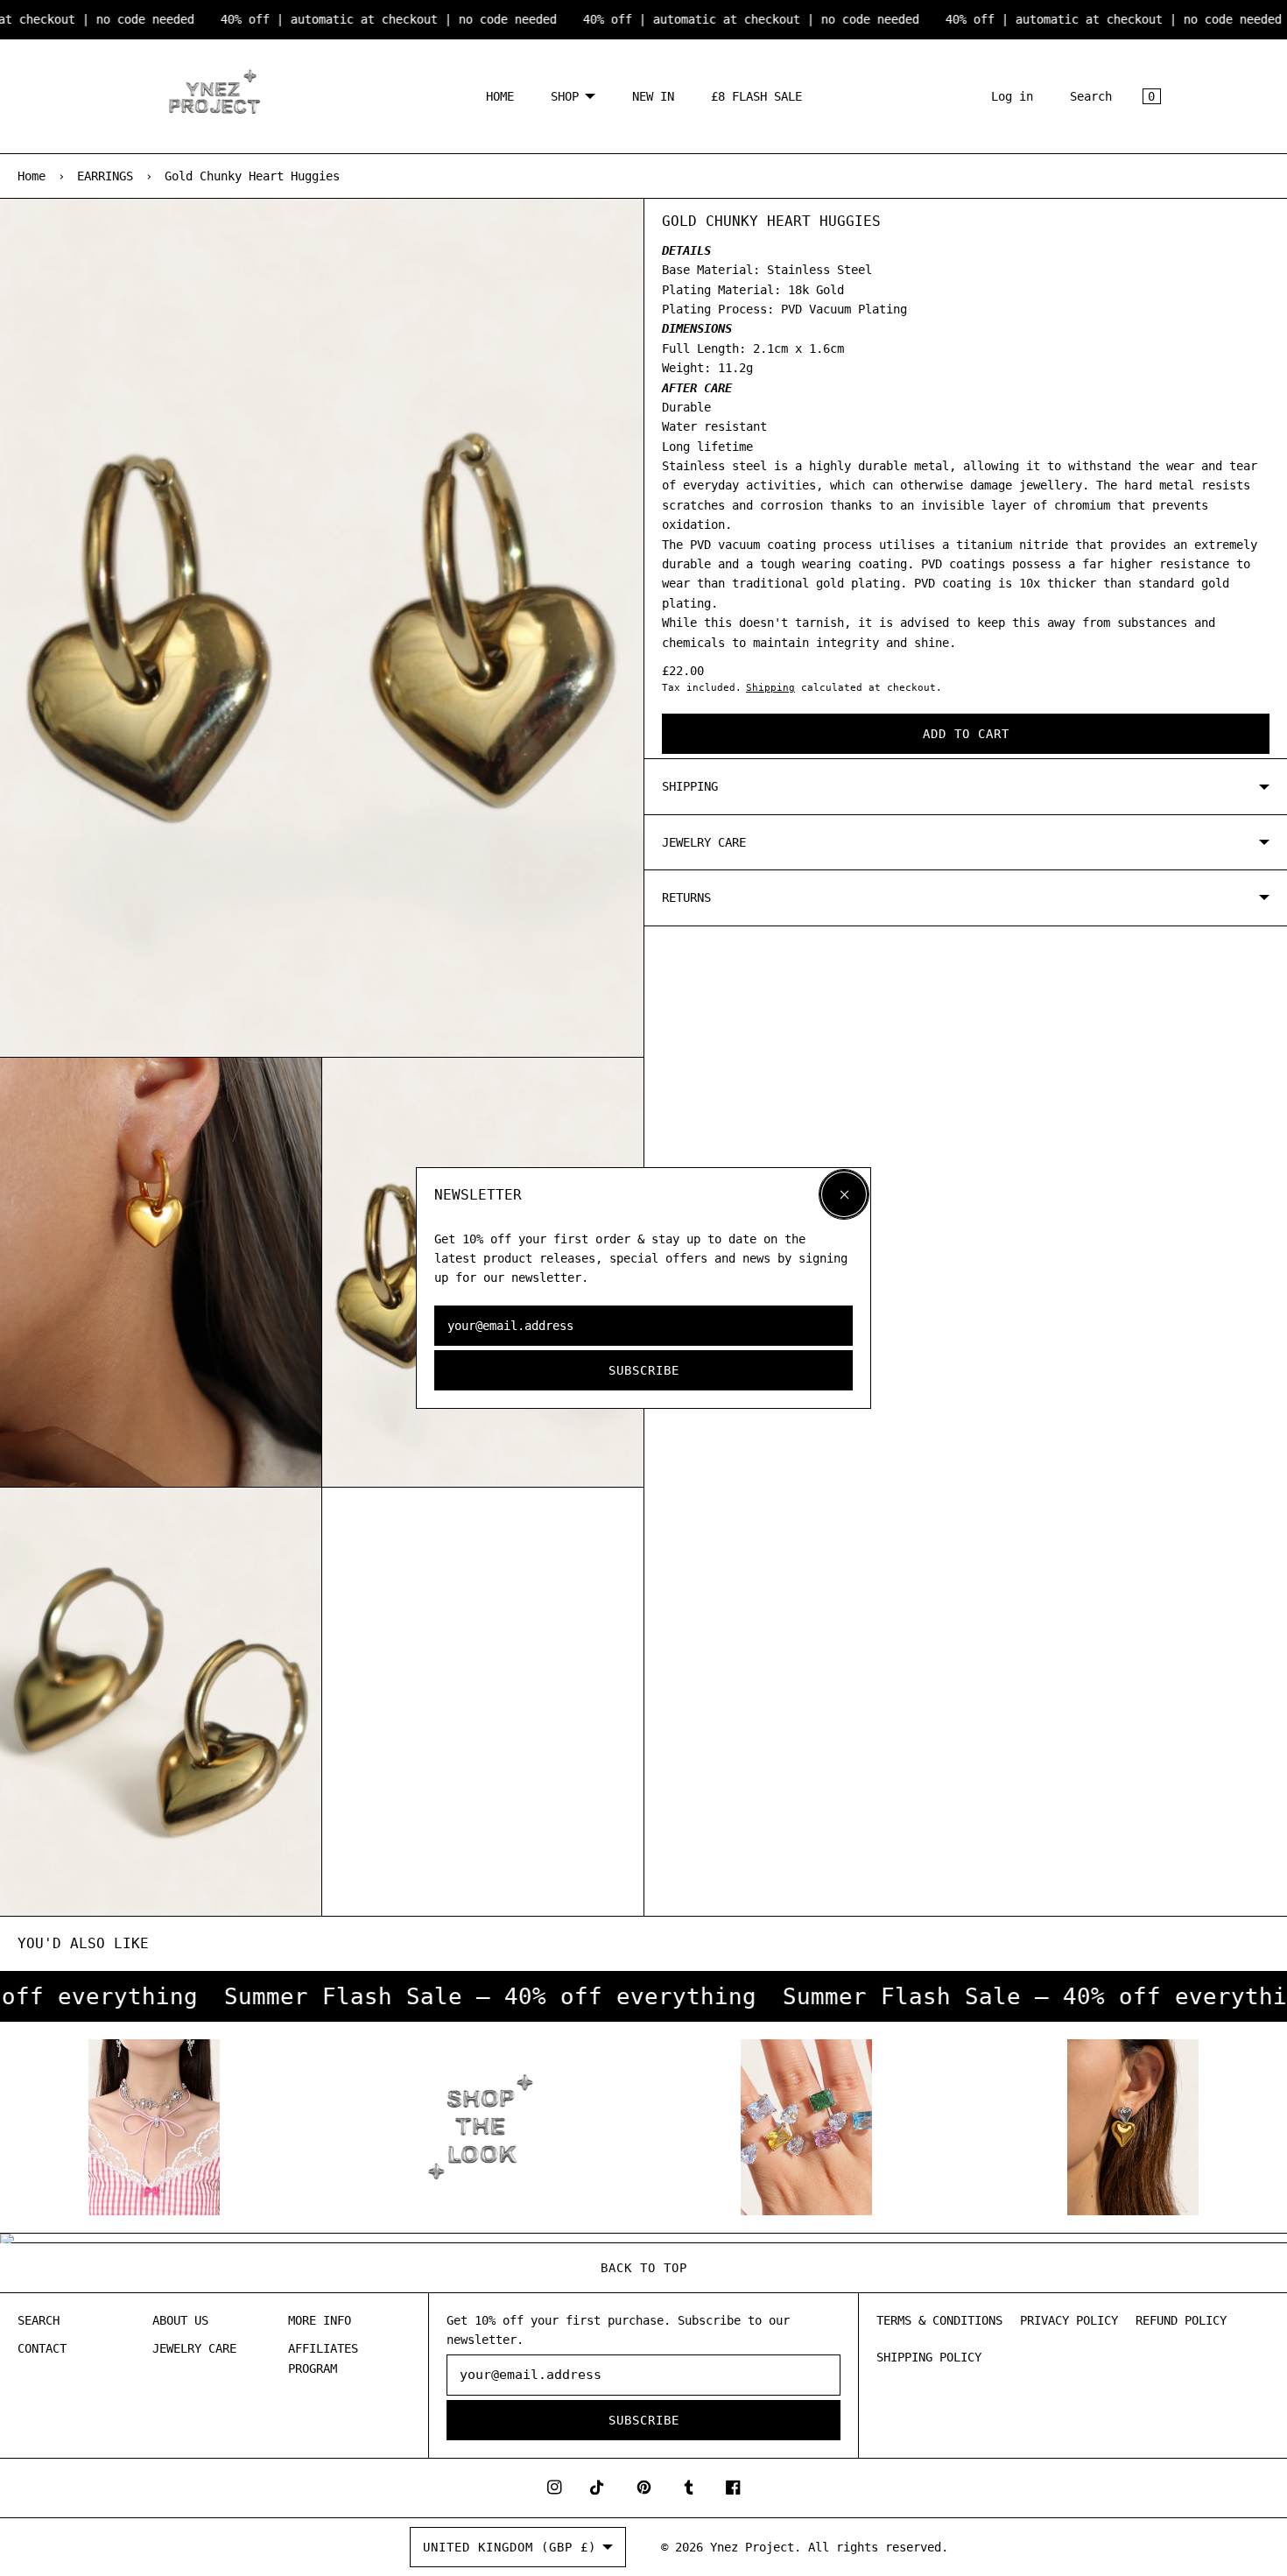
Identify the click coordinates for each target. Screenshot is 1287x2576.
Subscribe (644, 1370)
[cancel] (844, 1194)
